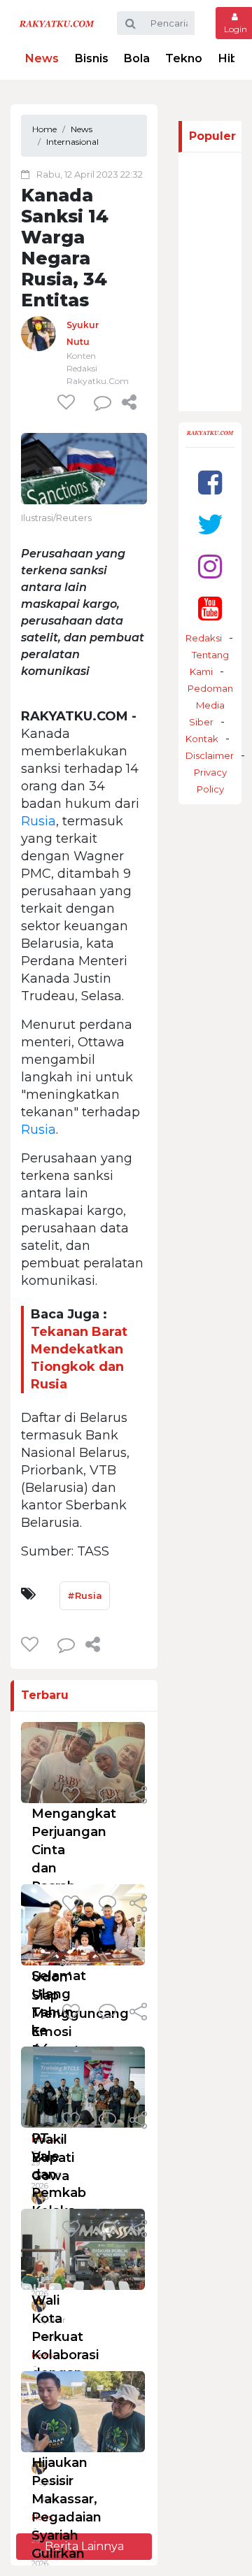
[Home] (57, 23)
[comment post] (103, 402)
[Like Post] (69, 402)
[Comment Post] (107, 1796)
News (42, 58)
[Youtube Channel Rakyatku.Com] (210, 608)
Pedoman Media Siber (210, 705)
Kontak (202, 739)
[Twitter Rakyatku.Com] (210, 524)
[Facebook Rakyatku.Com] (210, 482)
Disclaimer (210, 755)
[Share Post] (129, 402)
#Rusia (85, 1595)
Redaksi (204, 638)
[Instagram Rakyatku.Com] (210, 566)
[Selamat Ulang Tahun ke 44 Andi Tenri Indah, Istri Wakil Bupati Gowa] (83, 1924)
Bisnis (92, 58)
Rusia (38, 821)
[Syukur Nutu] (38, 333)
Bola (137, 58)
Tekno (184, 58)
